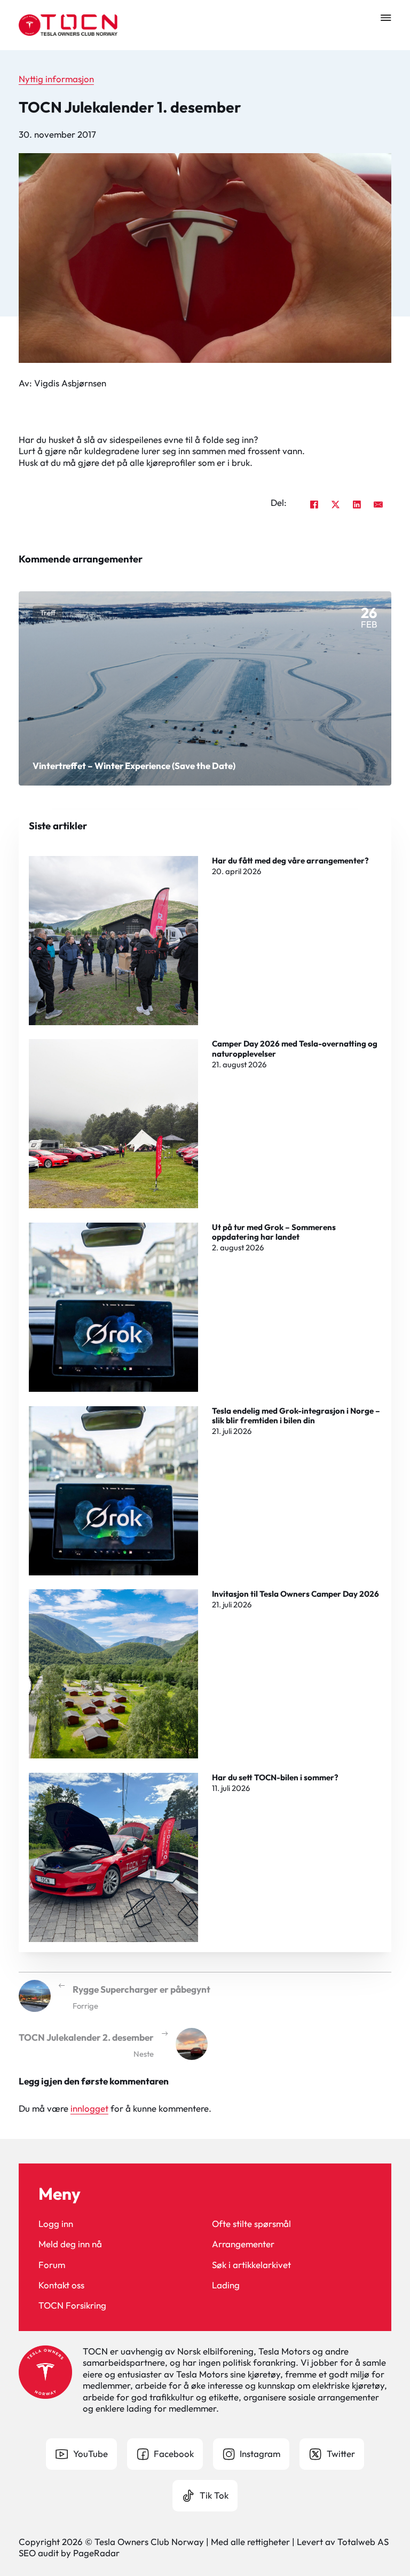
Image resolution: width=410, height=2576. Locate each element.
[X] (335, 505)
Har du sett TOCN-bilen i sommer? (275, 1777)
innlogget (89, 2108)
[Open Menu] (386, 18)
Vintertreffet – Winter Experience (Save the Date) (134, 766)
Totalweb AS (363, 2542)
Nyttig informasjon (56, 79)
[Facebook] (314, 505)
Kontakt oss (61, 2285)
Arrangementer (243, 2244)
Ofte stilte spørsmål (251, 2224)
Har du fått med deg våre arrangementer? (290, 861)
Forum (52, 2265)
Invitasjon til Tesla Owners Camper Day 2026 (295, 1594)
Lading (226, 2285)
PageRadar (96, 2553)
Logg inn (56, 2224)
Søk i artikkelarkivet (251, 2265)
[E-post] (378, 505)
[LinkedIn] (357, 505)
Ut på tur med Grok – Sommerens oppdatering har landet (274, 1232)
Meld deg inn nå (70, 2244)
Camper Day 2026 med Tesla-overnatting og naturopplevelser (295, 1048)
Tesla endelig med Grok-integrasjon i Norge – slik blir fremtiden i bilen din (296, 1416)
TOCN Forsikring (72, 2305)
